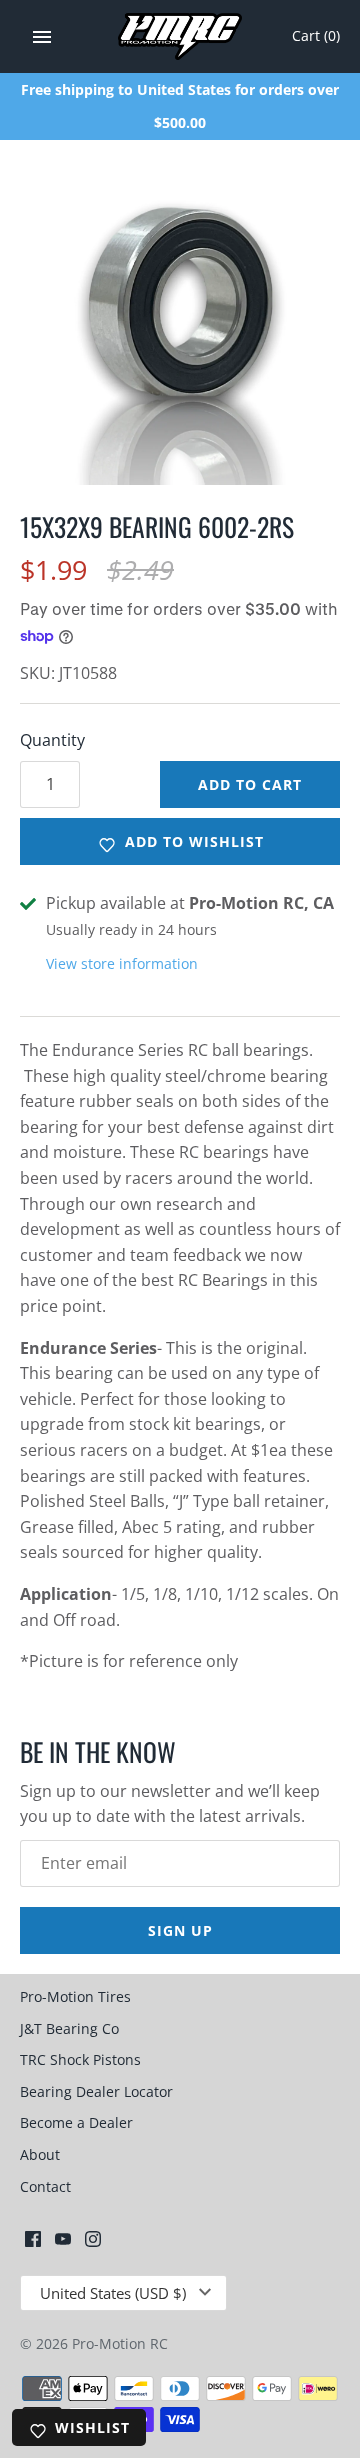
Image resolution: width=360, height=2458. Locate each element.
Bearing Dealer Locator (96, 2091)
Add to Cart (250, 784)
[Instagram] (93, 2243)
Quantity (52, 740)
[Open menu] (42, 37)
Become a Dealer (76, 2122)
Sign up (180, 1930)
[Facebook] (33, 2243)
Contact (45, 2186)
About (40, 2154)
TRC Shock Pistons (80, 2059)
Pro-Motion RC (120, 2343)
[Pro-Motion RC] (180, 36)
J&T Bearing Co (69, 2028)
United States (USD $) (113, 2293)
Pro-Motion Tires (75, 1996)
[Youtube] (63, 2243)
